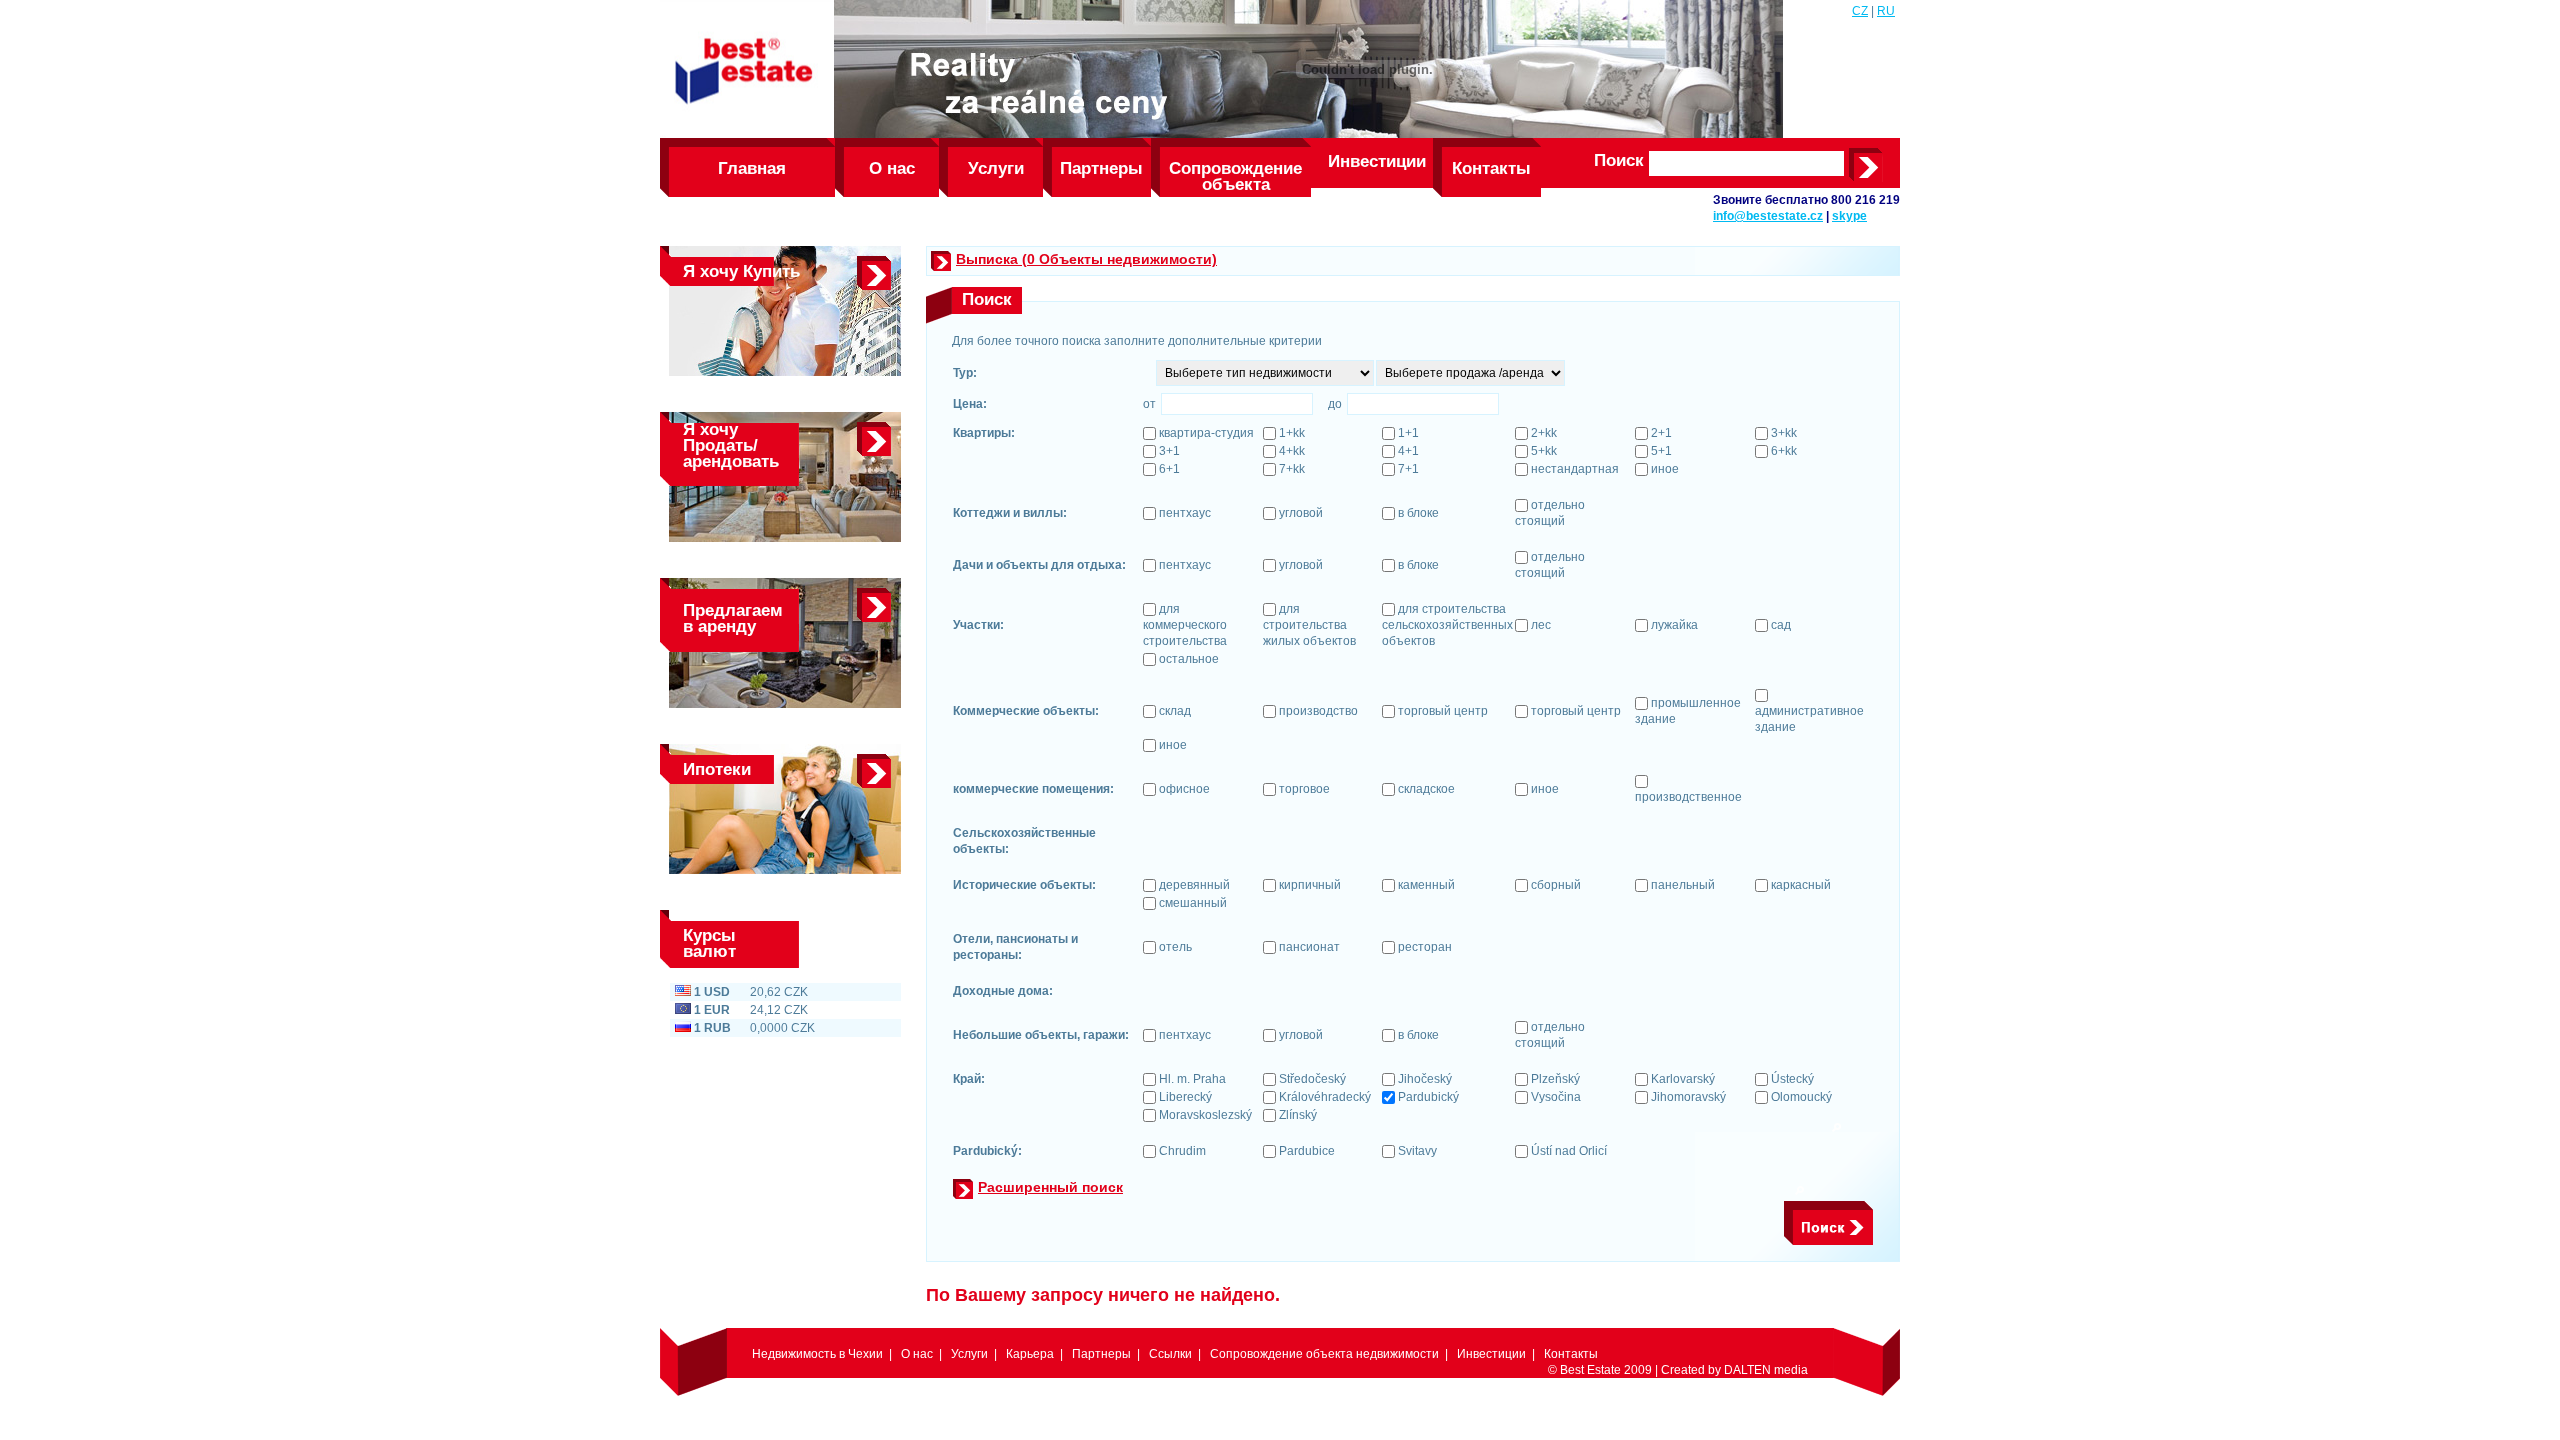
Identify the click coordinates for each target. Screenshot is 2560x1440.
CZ (1860, 11)
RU (1886, 11)
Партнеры (1101, 168)
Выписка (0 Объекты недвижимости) (1086, 259)
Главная (752, 168)
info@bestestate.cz (1768, 216)
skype (1849, 216)
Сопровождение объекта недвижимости (1235, 178)
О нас (892, 168)
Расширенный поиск (1050, 1187)
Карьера (1030, 1354)
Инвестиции (1377, 161)
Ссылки (1170, 1354)
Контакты (1491, 168)
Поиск (1619, 161)
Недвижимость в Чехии (817, 1354)
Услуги (996, 168)
